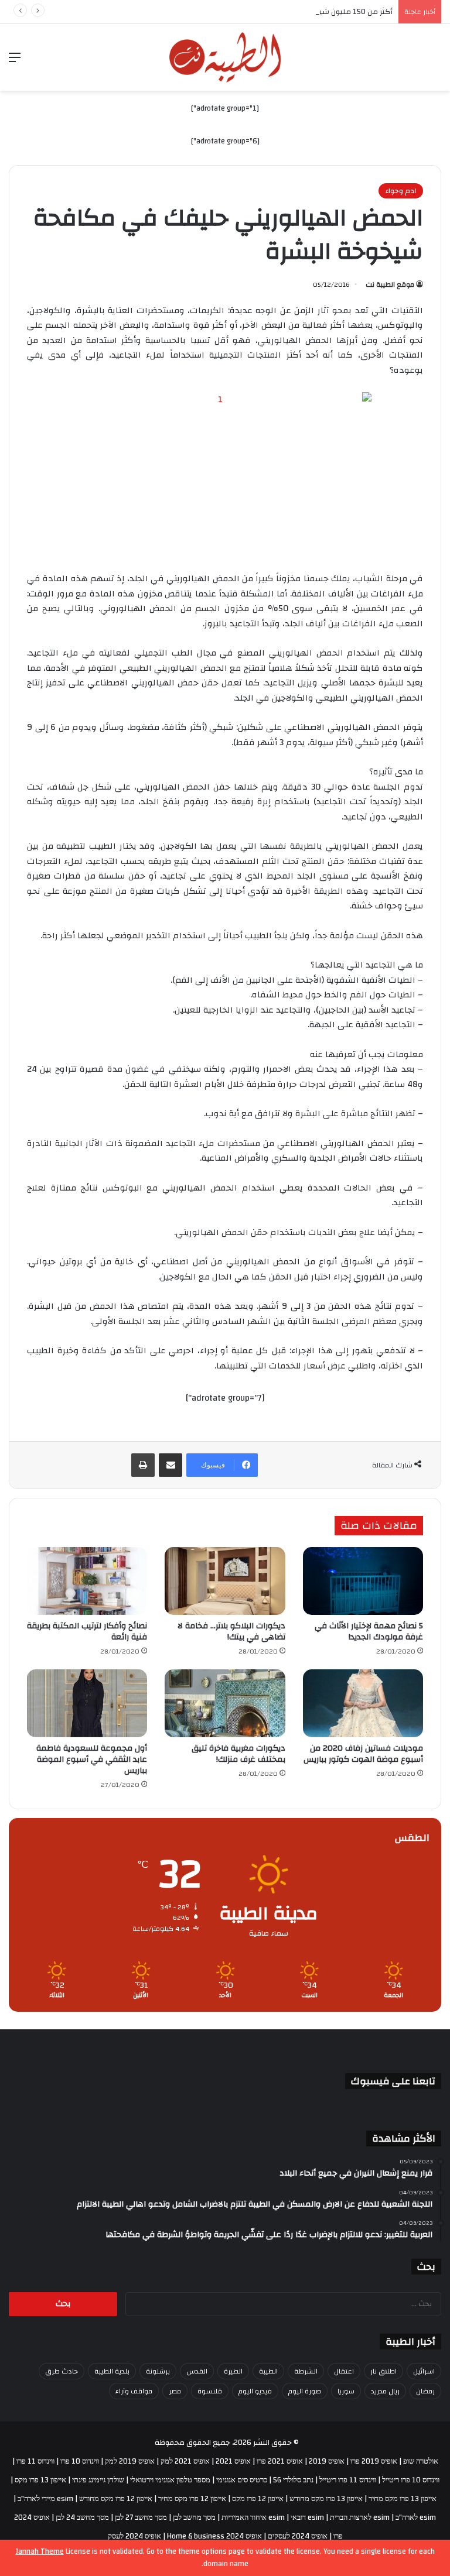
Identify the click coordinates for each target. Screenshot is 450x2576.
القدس (197, 2371)
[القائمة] (15, 62)
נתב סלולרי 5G (293, 2480)
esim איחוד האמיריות (253, 2517)
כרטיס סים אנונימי (242, 2480)
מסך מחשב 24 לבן (82, 2517)
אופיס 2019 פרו (374, 2461)
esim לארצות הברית (360, 2517)
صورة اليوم (305, 2391)
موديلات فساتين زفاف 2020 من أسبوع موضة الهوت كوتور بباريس (363, 1754)
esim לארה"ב (416, 2517)
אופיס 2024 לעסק (134, 2536)
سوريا (346, 2391)
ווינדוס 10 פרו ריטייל (411, 2480)
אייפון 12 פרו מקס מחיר (192, 2499)
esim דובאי (307, 2517)
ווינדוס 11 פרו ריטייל (348, 2480)
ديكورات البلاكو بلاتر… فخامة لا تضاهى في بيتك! (231, 1632)
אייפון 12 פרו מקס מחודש (116, 2499)
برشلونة (158, 2371)
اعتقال (344, 2371)
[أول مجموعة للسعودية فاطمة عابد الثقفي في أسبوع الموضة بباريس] (87, 1703)
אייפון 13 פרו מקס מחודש (326, 2499)
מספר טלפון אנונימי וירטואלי (170, 2480)
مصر (175, 2391)
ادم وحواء (401, 191)
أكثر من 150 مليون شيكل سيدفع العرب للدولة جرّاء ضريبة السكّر (290, 12)
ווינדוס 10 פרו (80, 2461)
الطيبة (268, 2371)
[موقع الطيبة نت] (225, 57)
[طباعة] (143, 1465)
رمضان (425, 2391)
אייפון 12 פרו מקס (258, 2499)
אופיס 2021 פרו (280, 2461)
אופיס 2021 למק (185, 2461)
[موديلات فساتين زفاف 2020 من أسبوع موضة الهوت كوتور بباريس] (363, 1703)
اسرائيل (424, 2371)
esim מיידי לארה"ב (45, 2499)
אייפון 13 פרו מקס (40, 2480)
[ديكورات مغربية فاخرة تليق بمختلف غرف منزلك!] (225, 1703)
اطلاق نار (383, 2371)
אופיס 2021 (233, 2461)
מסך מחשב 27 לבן (141, 2517)
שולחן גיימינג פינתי (98, 2480)
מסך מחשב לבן (194, 2517)
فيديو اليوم (255, 2391)
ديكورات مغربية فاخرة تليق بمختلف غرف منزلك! (238, 1754)
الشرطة (306, 2371)
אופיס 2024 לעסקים (298, 2536)
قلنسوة (210, 2391)
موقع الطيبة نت (390, 284)
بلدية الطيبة (112, 2371)
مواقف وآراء (134, 2391)
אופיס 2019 (327, 2461)
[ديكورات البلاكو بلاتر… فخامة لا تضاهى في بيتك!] (225, 1581)
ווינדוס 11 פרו (35, 2461)
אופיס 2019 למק (130, 2461)
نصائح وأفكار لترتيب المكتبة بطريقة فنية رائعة (87, 1632)
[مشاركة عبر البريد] (171, 1465)
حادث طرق (62, 2371)
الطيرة (233, 2371)
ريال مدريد (385, 2391)
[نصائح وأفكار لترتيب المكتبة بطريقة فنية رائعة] (87, 1581)
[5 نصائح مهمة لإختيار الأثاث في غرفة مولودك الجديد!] (363, 1581)
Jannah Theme (40, 2551)
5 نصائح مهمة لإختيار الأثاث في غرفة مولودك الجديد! (369, 1632)
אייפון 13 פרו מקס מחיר (403, 2499)
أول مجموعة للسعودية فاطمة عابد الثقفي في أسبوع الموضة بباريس (92, 1759)
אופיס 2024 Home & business (214, 2536)
